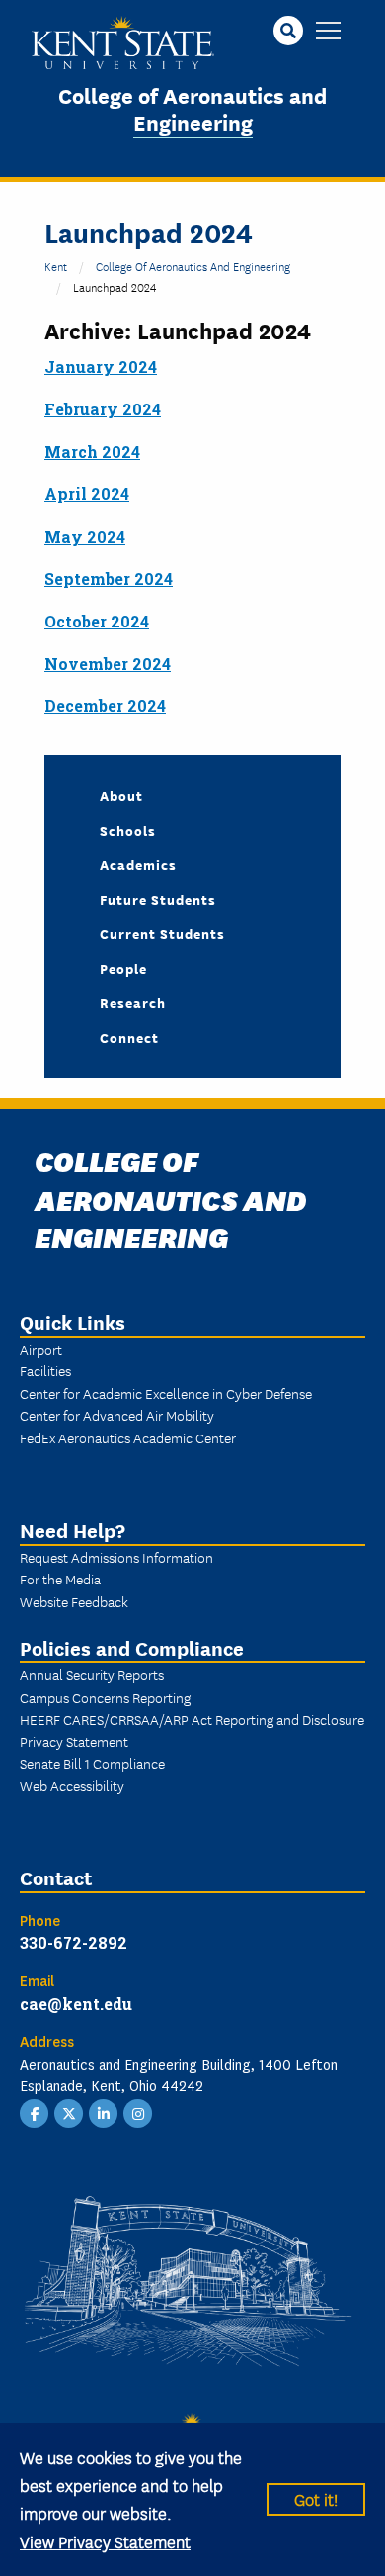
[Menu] (328, 32)
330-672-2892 (74, 1942)
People (123, 968)
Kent (56, 266)
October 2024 (97, 621)
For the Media (60, 1579)
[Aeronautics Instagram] (138, 2112)
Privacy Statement (74, 1741)
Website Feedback (74, 1601)
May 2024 (85, 536)
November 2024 (108, 663)
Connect (129, 1037)
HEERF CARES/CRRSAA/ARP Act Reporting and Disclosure (192, 1719)
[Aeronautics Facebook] (35, 2112)
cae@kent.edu (76, 2003)
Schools (128, 830)
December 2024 (105, 706)
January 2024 (101, 367)
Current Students (162, 933)
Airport (41, 1349)
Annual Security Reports (92, 1674)
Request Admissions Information (116, 1557)
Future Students (158, 899)
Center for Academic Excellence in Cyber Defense (166, 1393)
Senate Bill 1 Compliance (92, 1763)
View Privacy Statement (105, 2541)
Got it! (316, 2499)
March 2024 (92, 451)
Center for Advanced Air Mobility (117, 1415)
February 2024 (103, 409)
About (121, 795)
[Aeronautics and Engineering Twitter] (69, 2112)
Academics (138, 864)
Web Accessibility (72, 1785)
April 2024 (87, 494)
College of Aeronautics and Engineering (192, 109)
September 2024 (109, 579)
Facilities (45, 1370)
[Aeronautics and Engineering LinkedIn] (104, 2112)
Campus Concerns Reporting (105, 1697)
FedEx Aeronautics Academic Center (128, 1437)
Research (133, 1002)
